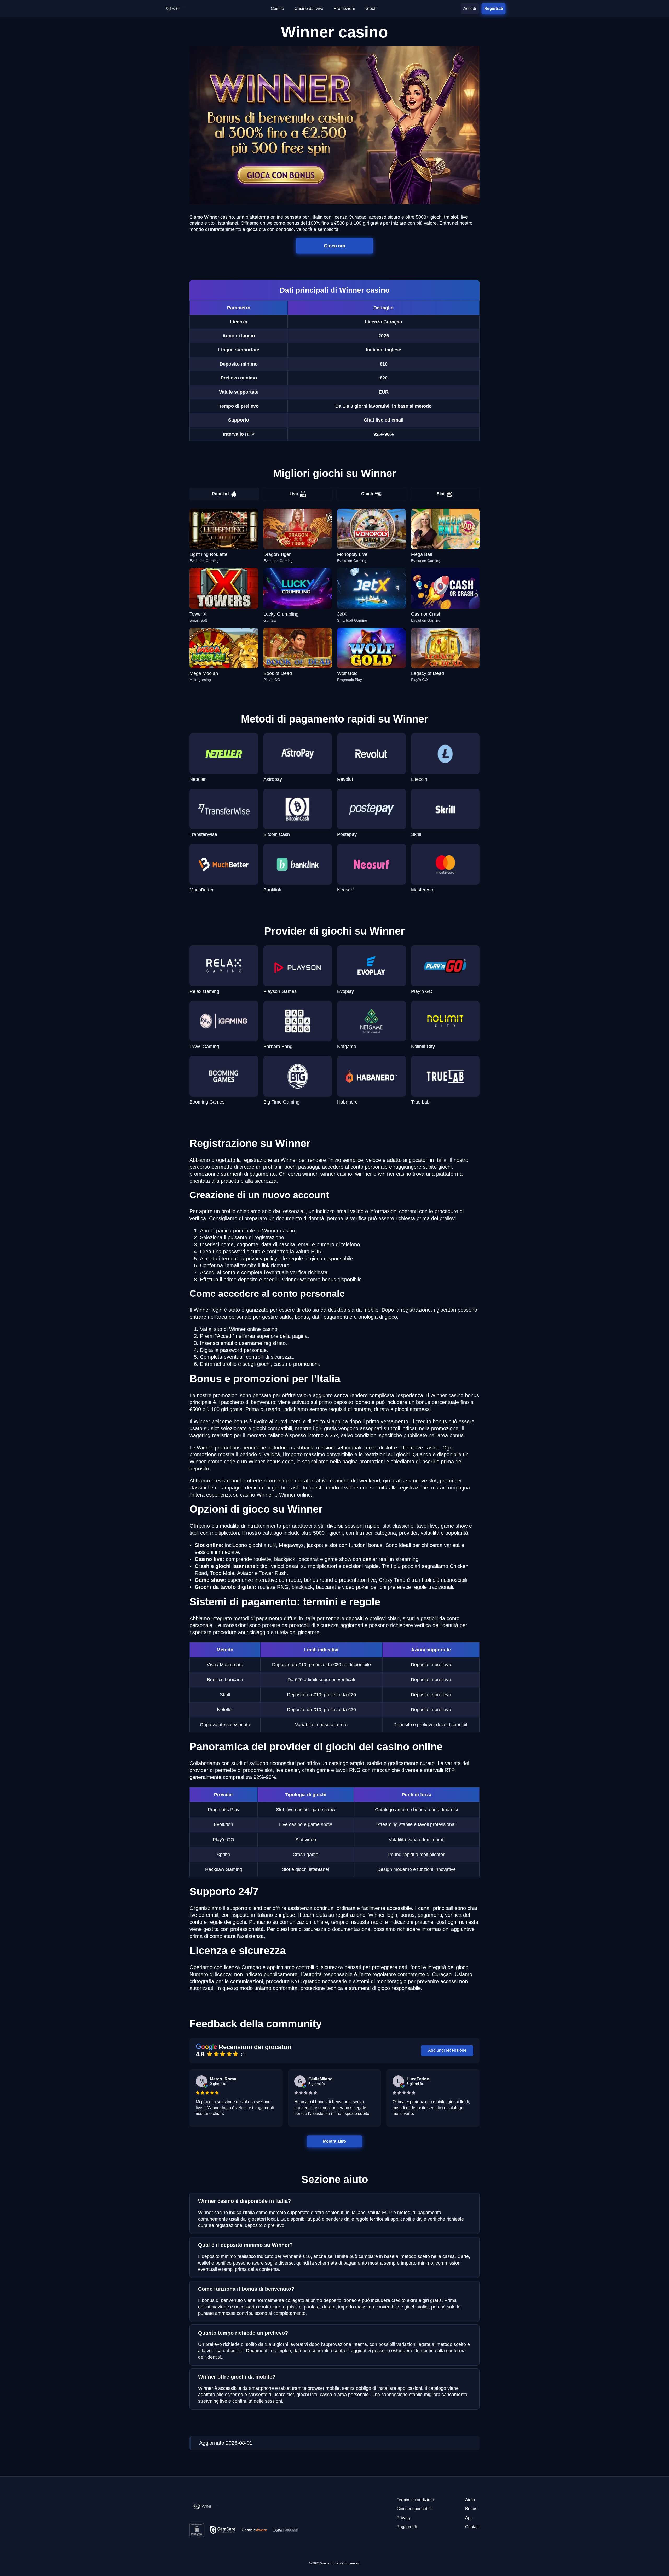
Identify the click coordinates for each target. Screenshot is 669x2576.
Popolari (220, 494)
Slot (441, 494)
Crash (367, 494)
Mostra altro (335, 2141)
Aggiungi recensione (447, 2050)
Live (294, 494)
